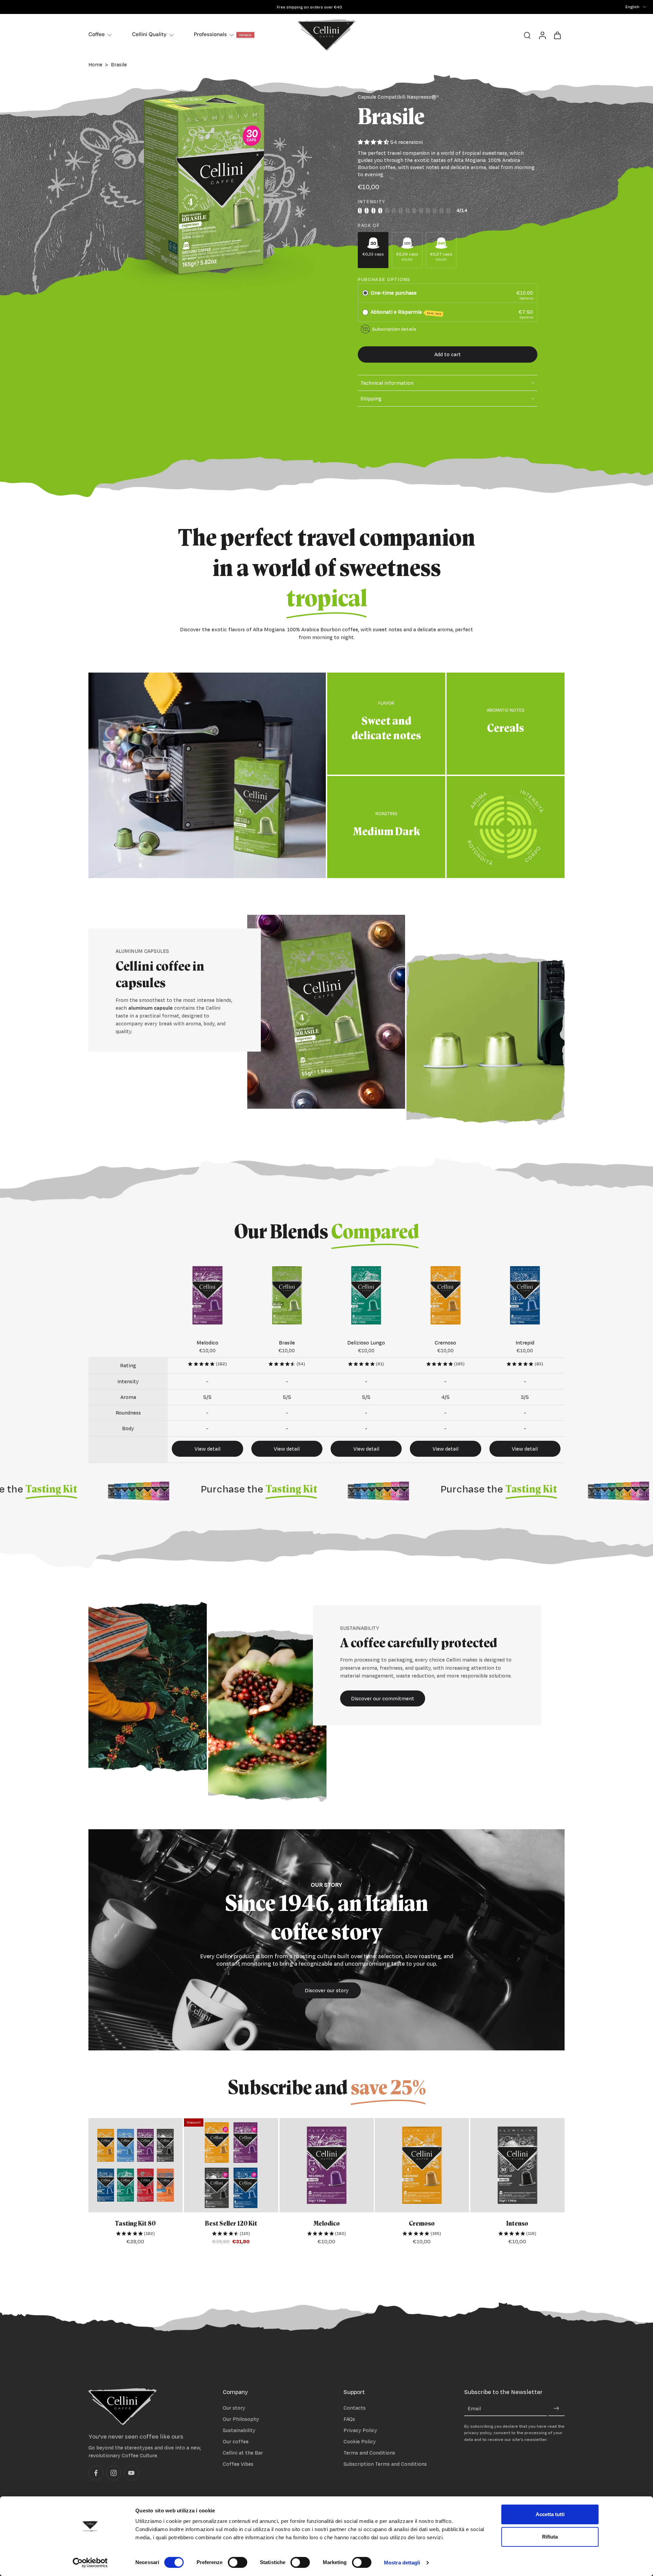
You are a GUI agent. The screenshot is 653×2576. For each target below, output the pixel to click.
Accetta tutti (550, 2514)
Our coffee (236, 2441)
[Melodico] (327, 2165)
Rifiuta (550, 2537)
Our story (234, 2407)
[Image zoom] (202, 186)
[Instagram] (114, 2473)
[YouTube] (131, 2473)
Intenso (518, 2224)
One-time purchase (394, 293)
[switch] (238, 2562)
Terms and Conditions (369, 2453)
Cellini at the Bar (243, 2453)
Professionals (210, 34)
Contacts (355, 2407)
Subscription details (394, 329)
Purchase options (384, 279)
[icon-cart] (557, 35)
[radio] (365, 293)
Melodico (326, 2224)
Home (95, 64)
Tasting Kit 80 (135, 2224)
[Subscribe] (556, 2408)
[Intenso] (517, 2165)
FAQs (349, 2419)
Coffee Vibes (238, 2464)
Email (474, 2408)
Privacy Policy (360, 2430)
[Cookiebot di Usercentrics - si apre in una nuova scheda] (90, 2563)
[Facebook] (96, 2473)
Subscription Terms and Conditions (385, 2464)
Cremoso (422, 2224)
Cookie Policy (360, 2441)
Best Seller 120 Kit (231, 2224)
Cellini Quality (149, 34)
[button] (448, 354)
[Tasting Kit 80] (136, 2165)
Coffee (97, 34)
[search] (527, 35)
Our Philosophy (241, 2419)
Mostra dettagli (402, 2563)
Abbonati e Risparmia (406, 312)
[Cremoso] (422, 2165)
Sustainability (239, 2430)
